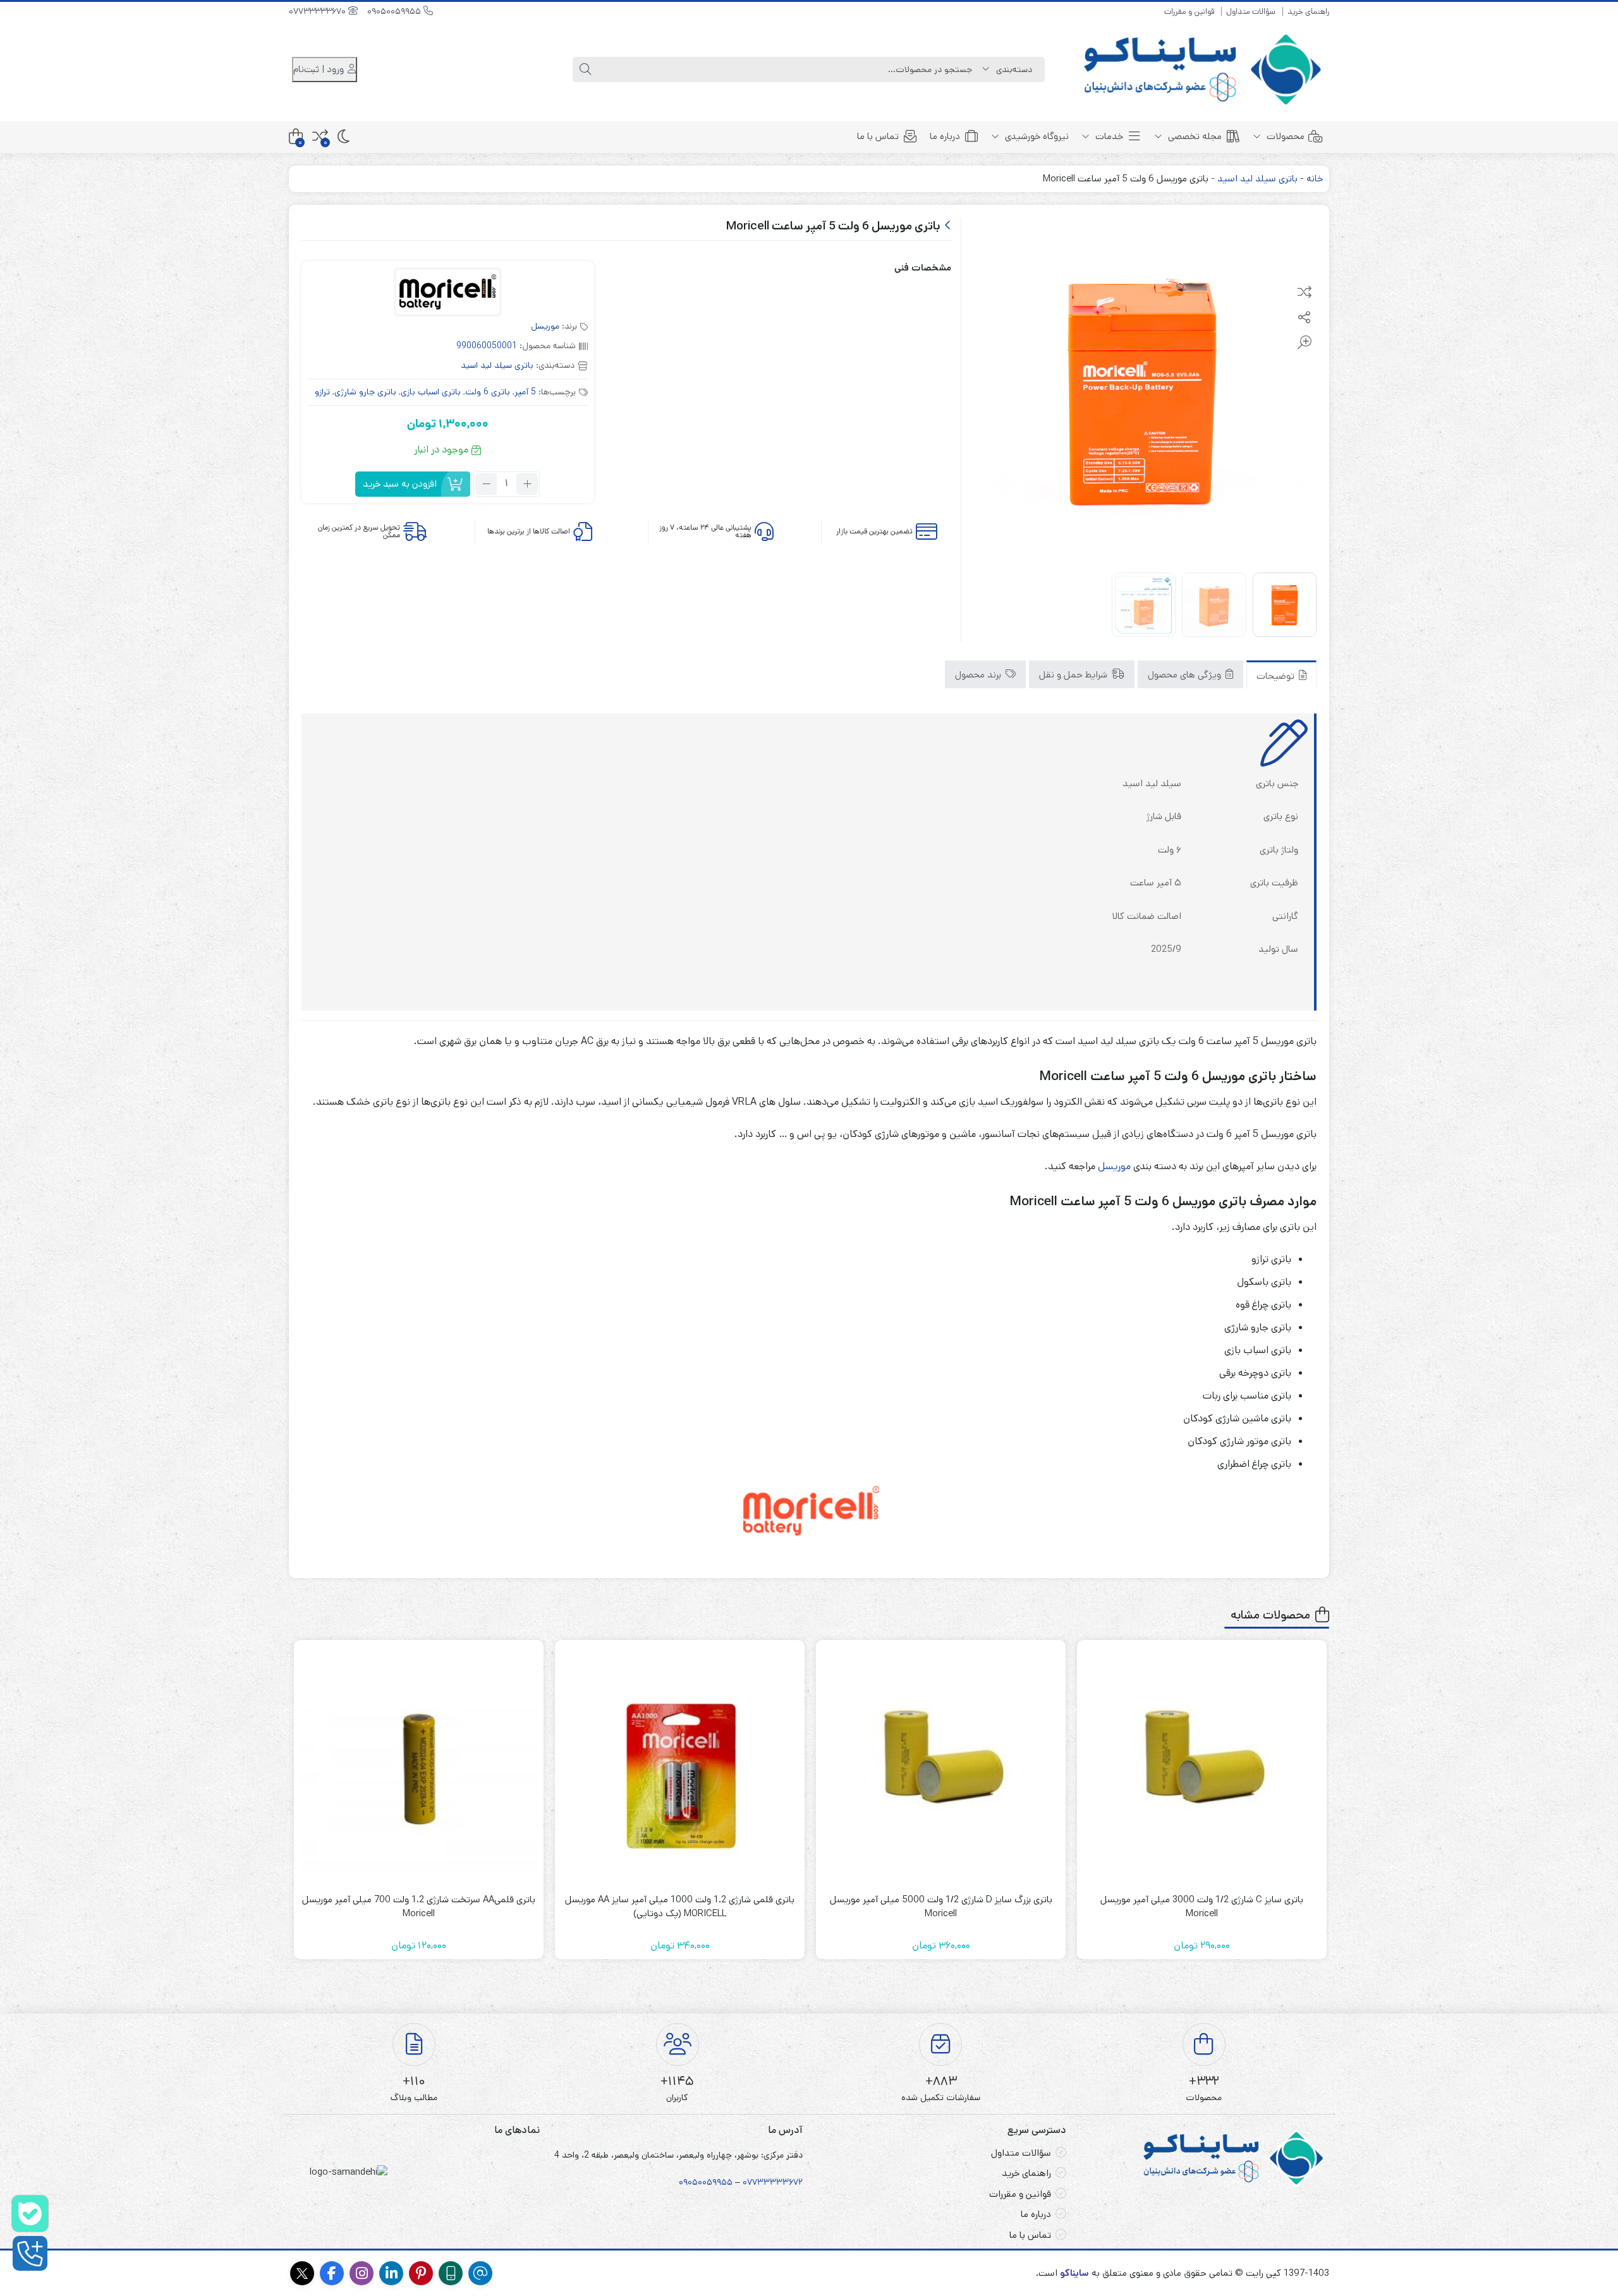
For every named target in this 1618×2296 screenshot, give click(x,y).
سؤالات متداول (1251, 12)
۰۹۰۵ (688, 2182)
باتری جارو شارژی (365, 392)
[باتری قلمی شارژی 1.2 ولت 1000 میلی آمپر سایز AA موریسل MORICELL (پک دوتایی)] (680, 1765)
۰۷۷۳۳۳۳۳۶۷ (770, 2182)
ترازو (322, 392)
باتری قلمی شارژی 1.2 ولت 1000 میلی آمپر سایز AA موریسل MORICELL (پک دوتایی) (680, 1907)
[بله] (30, 2214)
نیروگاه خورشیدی (1036, 136)
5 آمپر (525, 392)
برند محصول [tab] (979, 674)
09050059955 (395, 11)
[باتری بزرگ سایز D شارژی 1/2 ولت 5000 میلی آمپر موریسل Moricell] (941, 1765)
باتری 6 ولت (488, 392)
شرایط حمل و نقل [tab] (1074, 674)
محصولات (1284, 136)
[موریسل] (448, 294)
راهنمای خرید (1308, 12)
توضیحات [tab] (1277, 675)
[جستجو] (585, 70)
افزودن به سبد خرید (400, 484)
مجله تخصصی (1194, 136)
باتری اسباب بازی (431, 392)
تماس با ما (878, 136)
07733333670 (319, 11)
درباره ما (945, 136)
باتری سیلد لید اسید (1257, 179)
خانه (1315, 179)
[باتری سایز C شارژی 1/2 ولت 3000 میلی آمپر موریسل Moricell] (1202, 1765)
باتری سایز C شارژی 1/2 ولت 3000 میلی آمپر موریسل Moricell (1202, 1907)
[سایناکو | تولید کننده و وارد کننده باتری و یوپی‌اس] (1204, 70)
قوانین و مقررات (1189, 12)
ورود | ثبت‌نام (320, 69)
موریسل (545, 326)
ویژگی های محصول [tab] (1186, 674)
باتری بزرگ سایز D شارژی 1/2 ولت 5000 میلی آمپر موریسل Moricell (941, 1907)
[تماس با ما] (30, 2253)
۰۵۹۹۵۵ (717, 2182)
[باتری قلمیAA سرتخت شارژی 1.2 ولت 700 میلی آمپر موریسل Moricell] (419, 1765)
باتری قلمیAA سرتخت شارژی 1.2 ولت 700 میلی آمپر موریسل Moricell (419, 1907)
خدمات (1108, 136)
